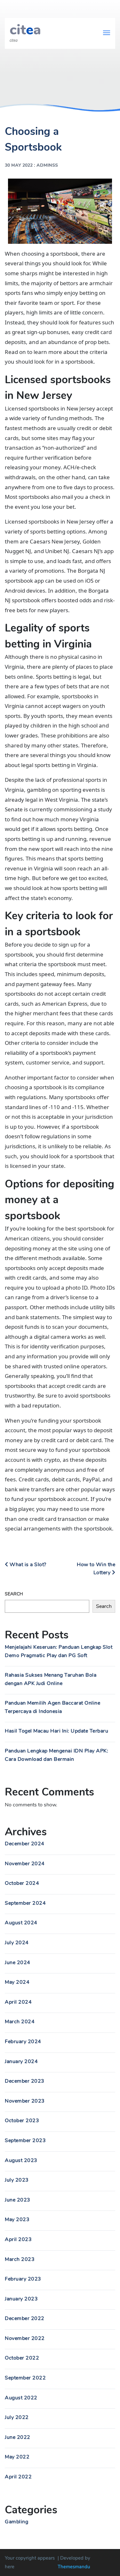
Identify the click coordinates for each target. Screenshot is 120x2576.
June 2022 (18, 2437)
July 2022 (17, 2417)
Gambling (16, 2522)
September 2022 (25, 2378)
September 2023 (25, 2140)
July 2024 (17, 1943)
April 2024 (18, 2002)
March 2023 (20, 2259)
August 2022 (21, 2398)
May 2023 (17, 2219)
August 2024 (21, 1923)
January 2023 (21, 2299)
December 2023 (25, 2081)
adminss (47, 165)
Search (14, 1594)
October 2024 (22, 1883)
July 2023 (17, 2180)
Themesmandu (74, 2567)
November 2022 (25, 2338)
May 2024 (17, 1982)
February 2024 (23, 2042)
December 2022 (25, 2318)
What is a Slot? (27, 1565)
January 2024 (21, 2061)
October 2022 (22, 2358)
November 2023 (25, 2101)
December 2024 (25, 1844)
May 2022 (17, 2457)
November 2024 (25, 1864)
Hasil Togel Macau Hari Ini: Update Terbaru (56, 1731)
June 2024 (18, 1963)
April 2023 (18, 2239)
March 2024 (20, 2022)
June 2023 (18, 2200)
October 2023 (22, 2121)
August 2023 (21, 2160)
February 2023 (23, 2279)
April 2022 (18, 2477)
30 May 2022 (19, 165)
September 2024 (25, 1903)
